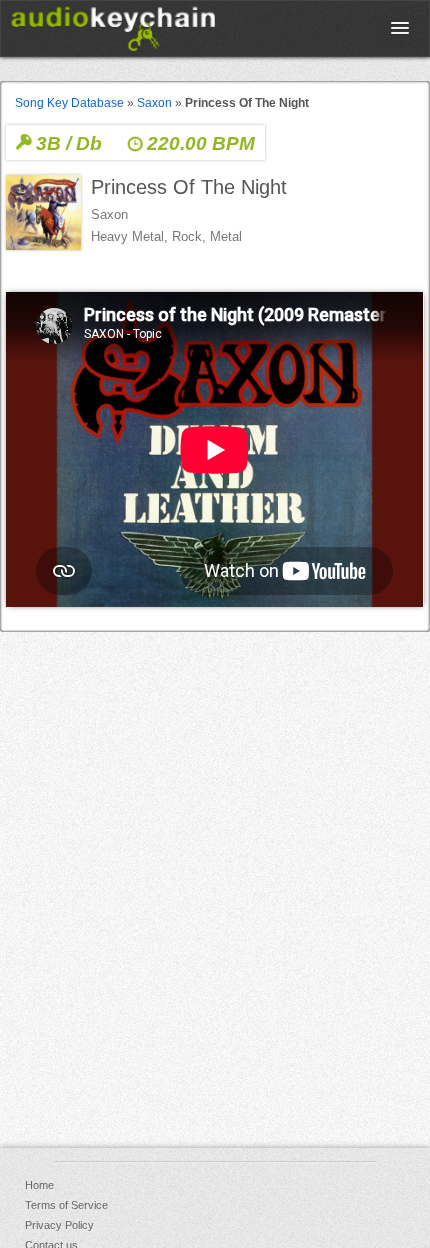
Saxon (154, 103)
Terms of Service (66, 1205)
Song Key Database (69, 103)
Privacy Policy (59, 1225)
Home (39, 1185)
